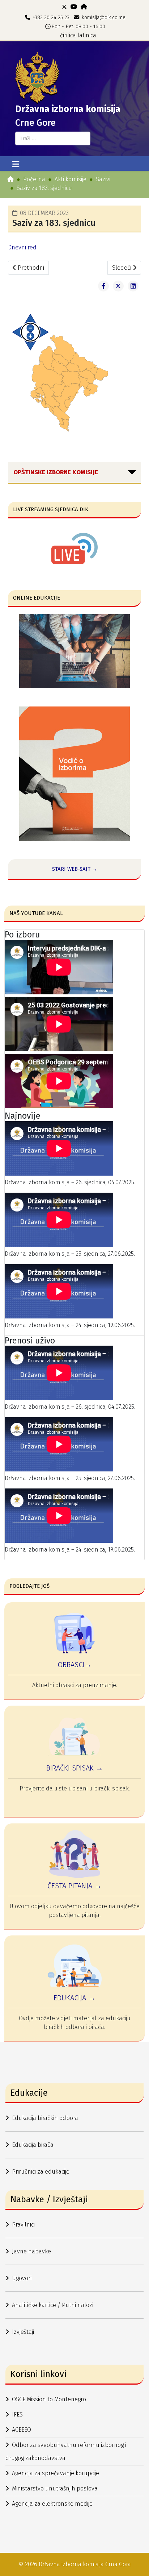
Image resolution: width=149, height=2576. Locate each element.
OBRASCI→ (74, 1665)
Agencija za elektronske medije (52, 2504)
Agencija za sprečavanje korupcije (56, 2473)
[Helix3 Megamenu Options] (16, 165)
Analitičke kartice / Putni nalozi (53, 2305)
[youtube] (74, 7)
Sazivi (103, 179)
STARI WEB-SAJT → (75, 869)
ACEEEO (22, 2430)
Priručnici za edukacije (41, 2172)
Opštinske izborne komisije (56, 472)
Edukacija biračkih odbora (45, 2118)
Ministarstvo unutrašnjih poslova (55, 2488)
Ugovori (22, 2278)
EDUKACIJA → (74, 1998)
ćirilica (68, 35)
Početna (34, 179)
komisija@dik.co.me (104, 18)
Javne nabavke (31, 2251)
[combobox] (53, 138)
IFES (17, 2415)
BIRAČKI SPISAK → (75, 1768)
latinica (87, 35)
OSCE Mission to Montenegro (49, 2399)
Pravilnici (23, 2225)
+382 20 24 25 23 (51, 18)
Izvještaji (23, 2332)
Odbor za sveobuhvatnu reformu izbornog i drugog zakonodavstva (66, 2451)
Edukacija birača (33, 2145)
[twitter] (64, 7)
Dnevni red (22, 247)
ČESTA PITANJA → (74, 1886)
